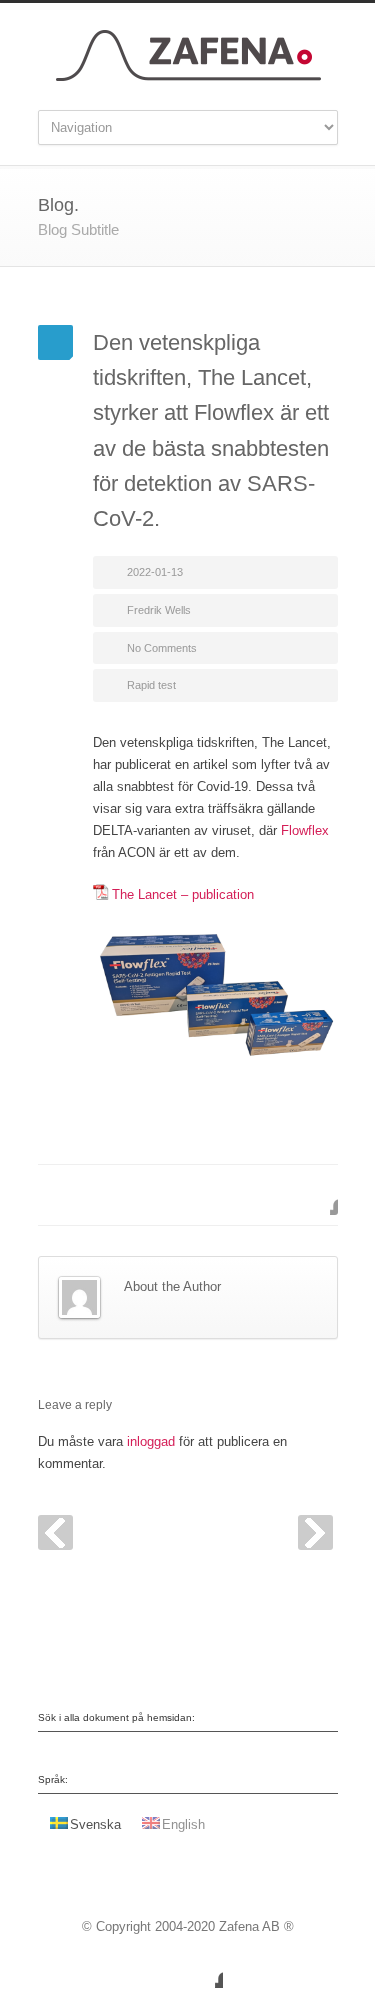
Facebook (318, 1195)
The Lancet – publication (183, 894)
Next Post (315, 1532)
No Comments (162, 648)
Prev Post (55, 1532)
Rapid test (151, 685)
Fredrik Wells (159, 610)
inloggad (151, 1441)
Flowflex (305, 830)
